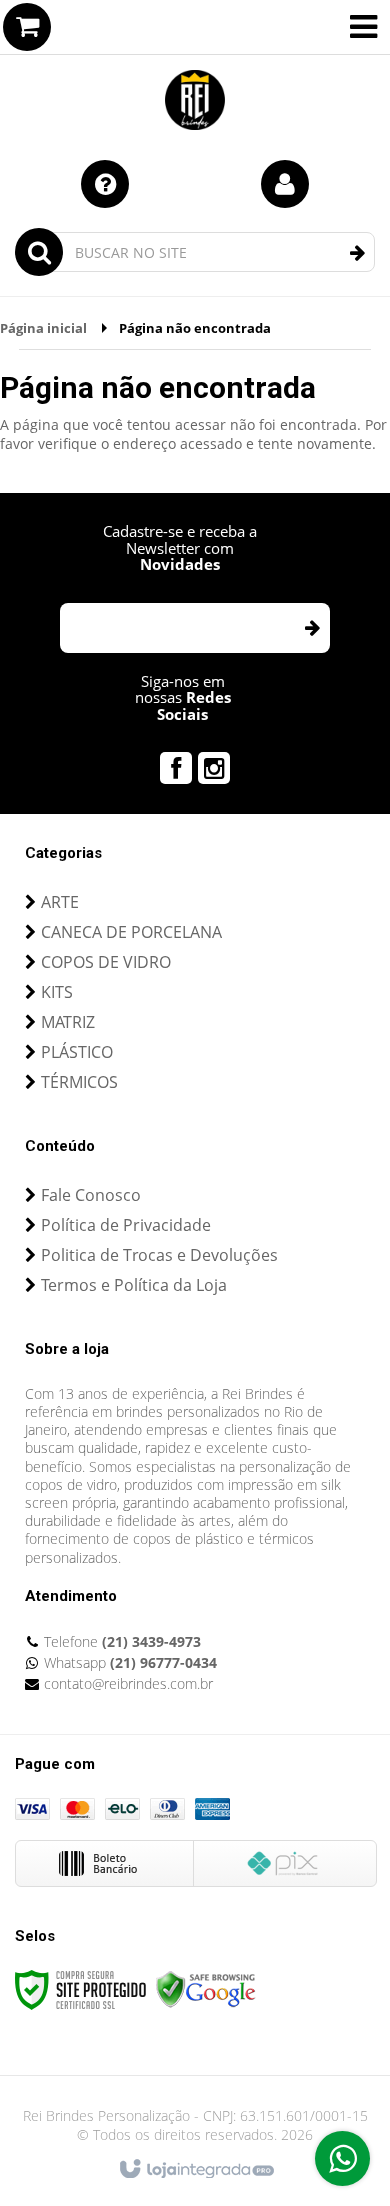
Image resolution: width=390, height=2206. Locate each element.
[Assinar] (311, 628)
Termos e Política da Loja (134, 1285)
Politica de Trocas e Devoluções (159, 1255)
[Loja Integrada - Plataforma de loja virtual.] (195, 2170)
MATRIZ (68, 1022)
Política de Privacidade (126, 1225)
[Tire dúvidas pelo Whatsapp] (342, 2158)
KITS (57, 992)
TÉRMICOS (79, 1082)
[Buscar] (357, 253)
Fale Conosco (91, 1195)
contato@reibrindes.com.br (128, 1683)
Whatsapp (130, 1662)
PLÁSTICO (77, 1052)
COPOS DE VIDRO (106, 962)
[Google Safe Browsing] (206, 1988)
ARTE (60, 902)
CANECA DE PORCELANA (131, 932)
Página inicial (43, 328)
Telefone (122, 1641)
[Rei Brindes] (195, 70)
